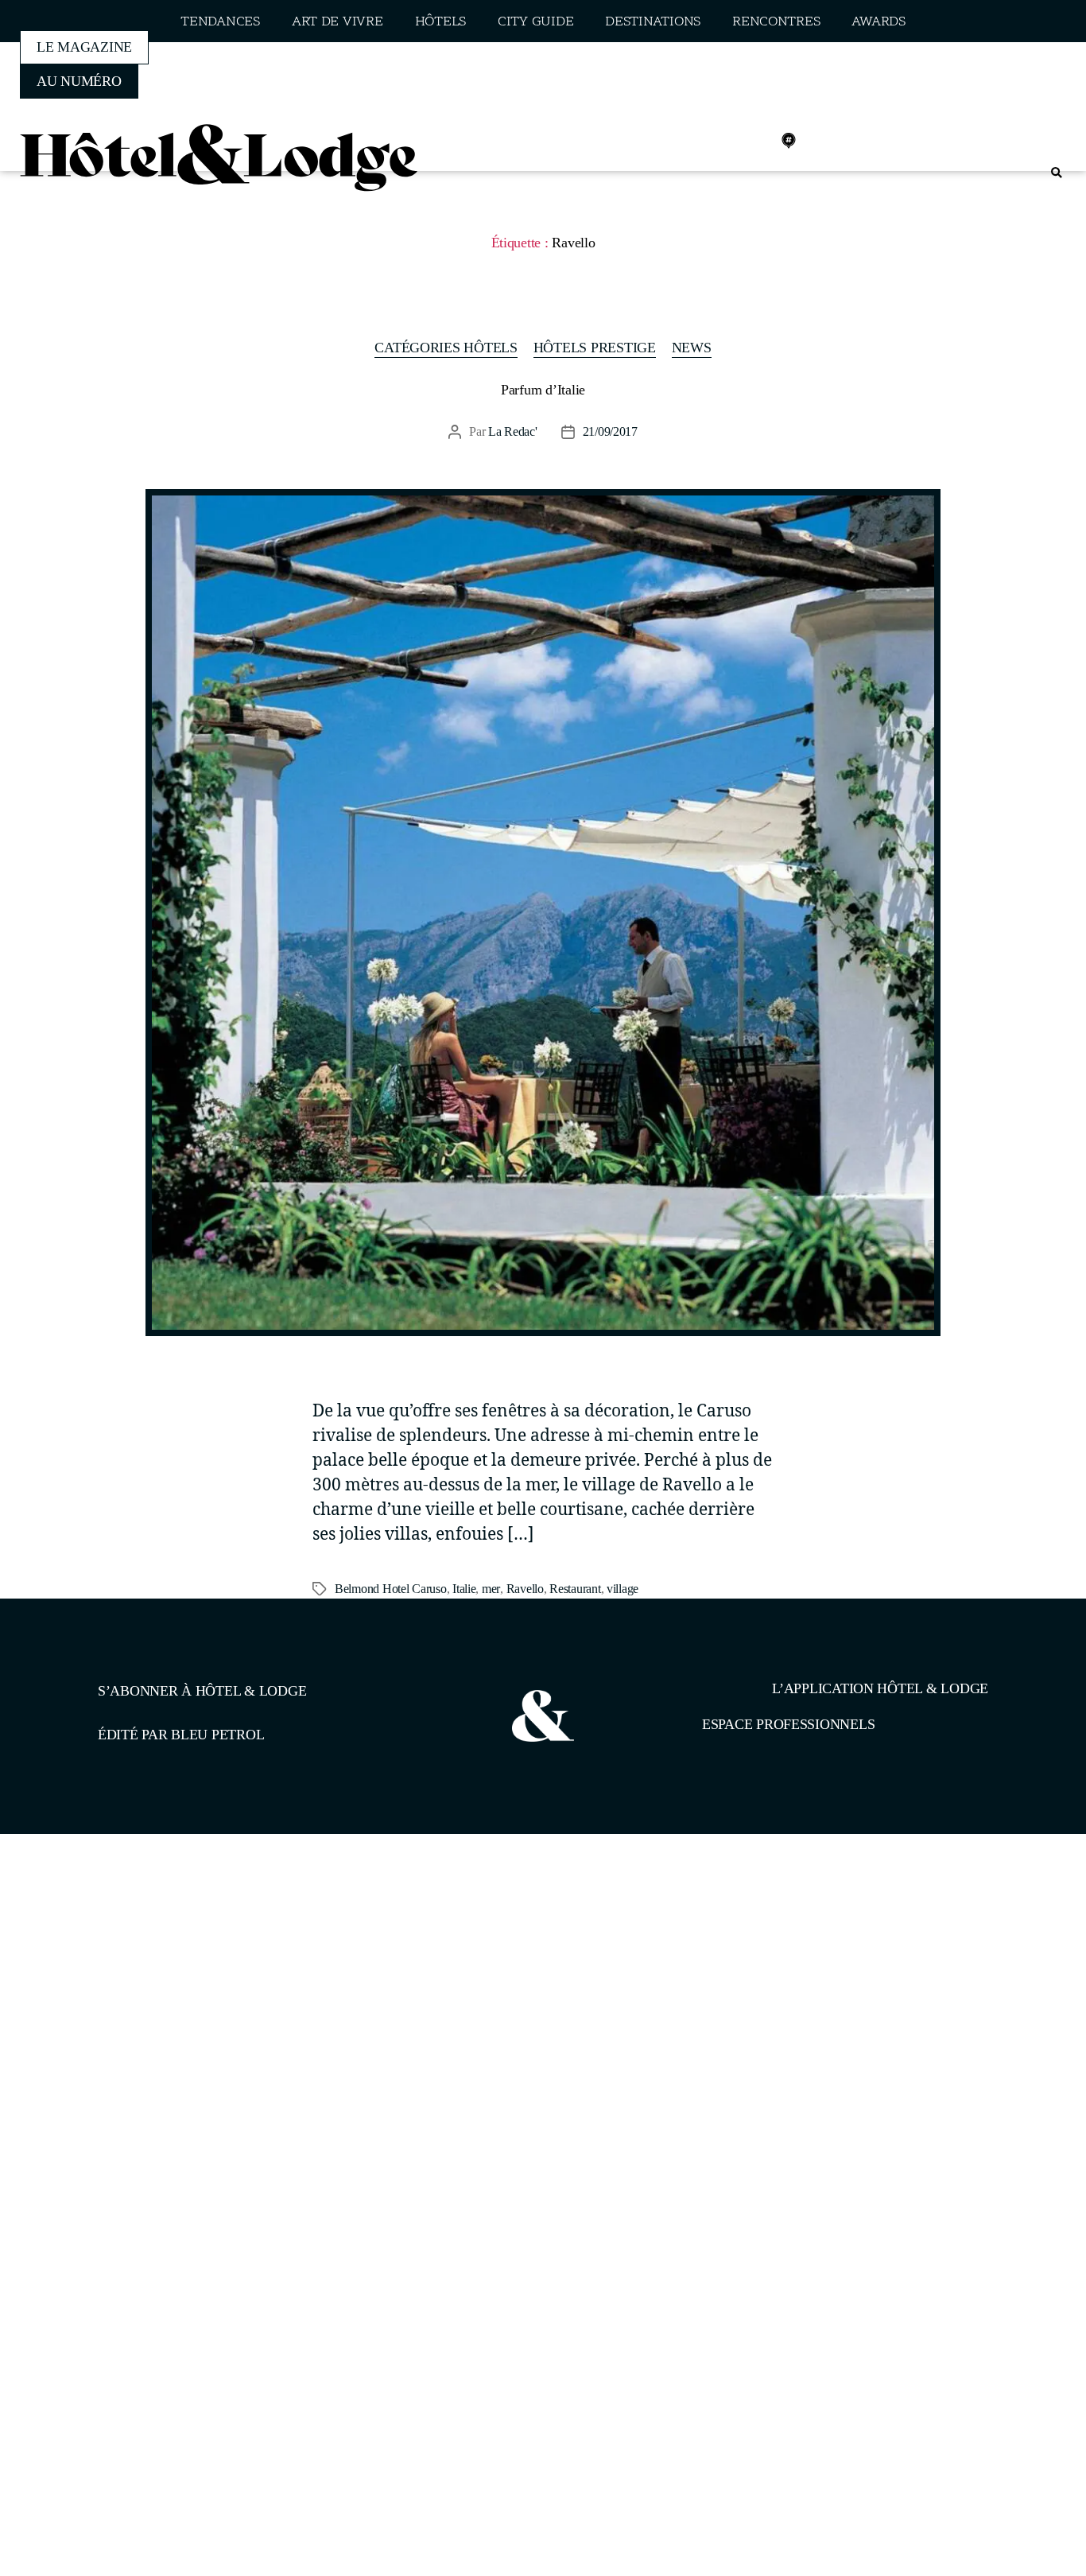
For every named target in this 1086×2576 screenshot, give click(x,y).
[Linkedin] (754, 141)
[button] (1056, 173)
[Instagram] (719, 141)
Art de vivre (337, 22)
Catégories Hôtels (446, 348)
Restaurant (575, 1589)
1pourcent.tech (200, 1916)
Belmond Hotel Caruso (391, 1589)
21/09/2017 (610, 431)
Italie (464, 1589)
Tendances (220, 22)
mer (491, 1589)
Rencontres (776, 22)
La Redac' (513, 431)
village (623, 1589)
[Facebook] (684, 141)
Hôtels (440, 22)
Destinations (653, 22)
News (692, 348)
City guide (535, 22)
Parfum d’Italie (543, 390)
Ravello (525, 1589)
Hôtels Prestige (595, 348)
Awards (878, 22)
